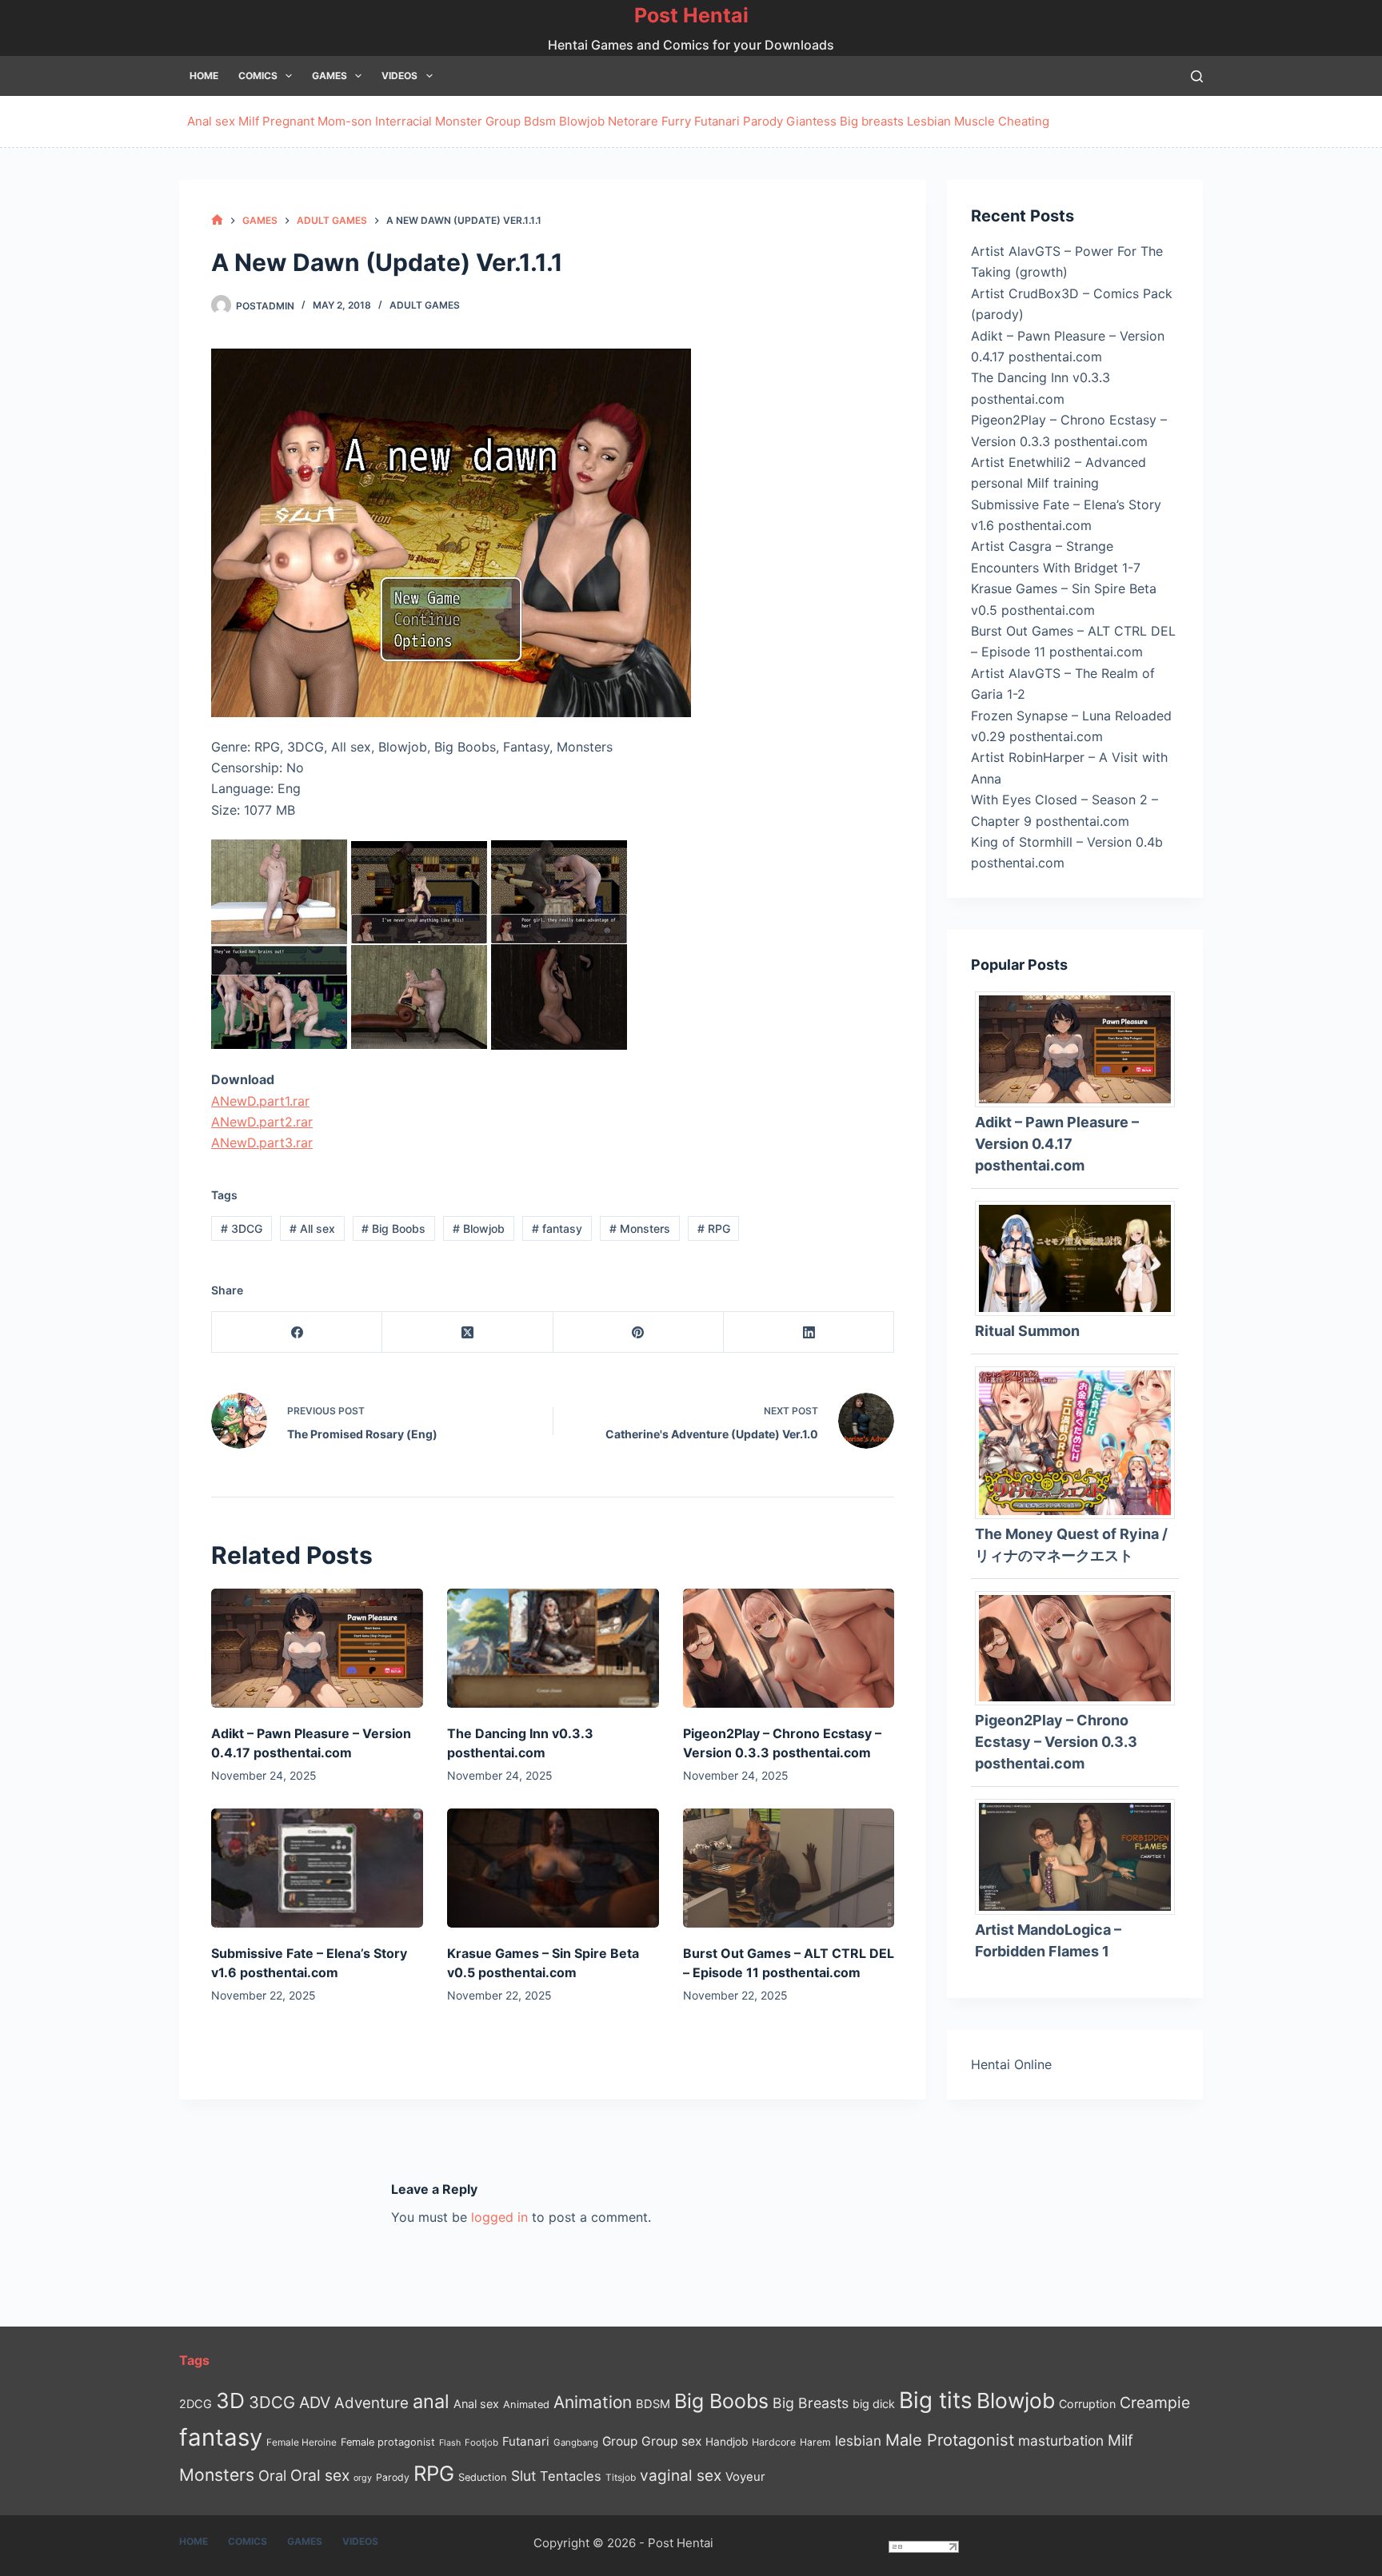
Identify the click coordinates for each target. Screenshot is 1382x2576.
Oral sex (320, 2475)
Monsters (640, 1228)
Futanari (717, 121)
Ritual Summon (1027, 1331)
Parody (763, 121)
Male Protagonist (950, 2440)
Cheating (1024, 121)
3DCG (242, 1228)
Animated (526, 2405)
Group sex (671, 2441)
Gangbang (576, 2442)
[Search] (1197, 76)
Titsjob (621, 2478)
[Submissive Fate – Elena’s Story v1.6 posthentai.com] (317, 1868)
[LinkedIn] (809, 1332)
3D (230, 2401)
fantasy (557, 1228)
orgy (363, 2478)
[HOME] (217, 220)
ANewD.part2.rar (262, 1122)
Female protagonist (388, 2442)
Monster (459, 121)
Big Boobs (393, 1228)
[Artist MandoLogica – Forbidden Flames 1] (1081, 1856)
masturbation (1061, 2440)
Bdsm (540, 121)
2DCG (196, 2404)
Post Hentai (691, 15)
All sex (312, 1228)
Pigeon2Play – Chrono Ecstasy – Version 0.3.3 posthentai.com (1056, 1742)
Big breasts (872, 121)
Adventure (371, 2403)
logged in (499, 2217)
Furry (676, 121)
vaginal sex (681, 2476)
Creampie (1155, 2403)
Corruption (1087, 2404)
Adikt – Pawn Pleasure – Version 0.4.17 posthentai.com (1057, 1144)
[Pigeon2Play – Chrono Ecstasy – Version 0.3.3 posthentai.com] (789, 1648)
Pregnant (288, 121)
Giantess (811, 121)
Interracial (403, 121)
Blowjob (582, 121)
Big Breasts (811, 2403)
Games (330, 76)
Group (503, 121)
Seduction (483, 2477)
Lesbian (929, 121)
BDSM (653, 2404)
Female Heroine (302, 2442)
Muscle (975, 121)
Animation (593, 2402)
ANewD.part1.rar (260, 1101)
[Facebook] (297, 1332)
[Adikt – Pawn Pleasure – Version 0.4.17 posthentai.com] (317, 1648)
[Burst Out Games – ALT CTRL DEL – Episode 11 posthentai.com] (789, 1868)
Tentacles (571, 2476)
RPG (714, 1228)
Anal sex (211, 121)
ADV (315, 2403)
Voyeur (745, 2477)
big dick (874, 2404)
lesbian (858, 2440)
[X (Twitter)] (467, 1332)
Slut (523, 2476)
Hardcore (774, 2442)
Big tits (936, 2400)
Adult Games (425, 305)
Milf (249, 121)
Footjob (481, 2442)
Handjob (727, 2442)
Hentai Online (1011, 2064)
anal (431, 2401)
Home (204, 76)
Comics (258, 76)
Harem (815, 2442)
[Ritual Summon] (1081, 1257)
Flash (450, 2443)
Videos (399, 76)
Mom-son (345, 121)
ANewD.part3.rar (262, 1142)
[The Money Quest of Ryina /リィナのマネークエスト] (1081, 1442)
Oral (272, 2475)
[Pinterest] (639, 1332)
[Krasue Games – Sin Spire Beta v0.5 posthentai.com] (553, 1868)
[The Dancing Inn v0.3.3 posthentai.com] (553, 1648)
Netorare (633, 121)
